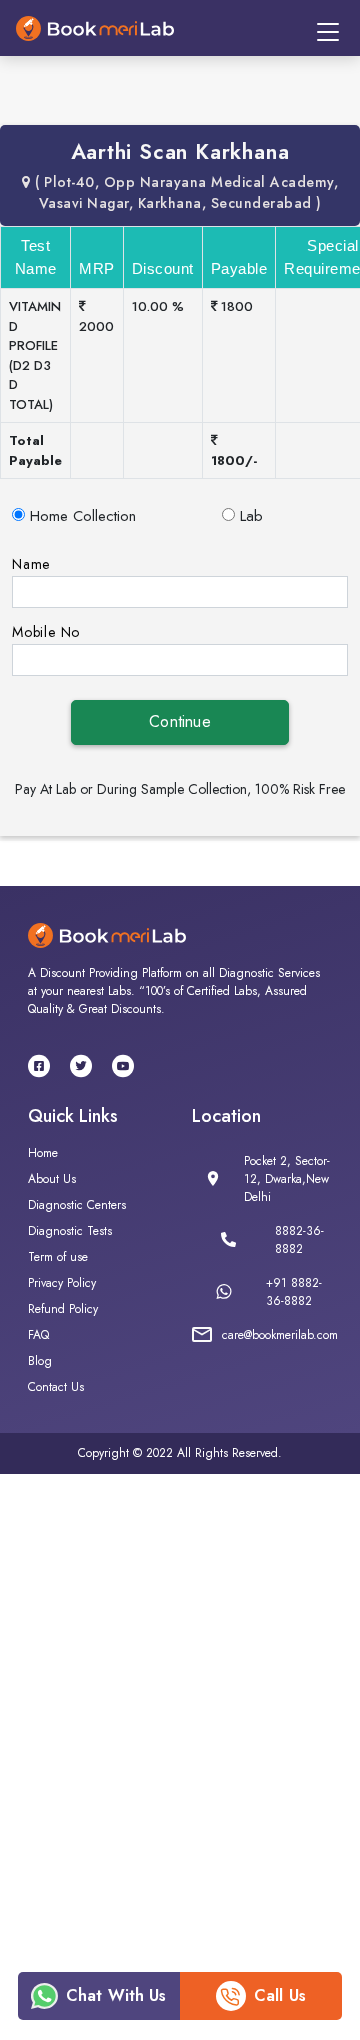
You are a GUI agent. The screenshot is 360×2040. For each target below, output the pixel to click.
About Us (52, 1179)
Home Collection (83, 516)
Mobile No (46, 632)
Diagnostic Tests (70, 1231)
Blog (40, 1361)
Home (43, 1153)
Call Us (280, 1995)
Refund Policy (63, 1309)
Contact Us (56, 1387)
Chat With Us (116, 1995)
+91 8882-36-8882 (294, 1292)
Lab (251, 516)
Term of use (58, 1257)
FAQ (38, 1335)
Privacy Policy (62, 1283)
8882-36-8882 (299, 1240)
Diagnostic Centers (77, 1205)
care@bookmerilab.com (280, 1335)
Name (31, 564)
